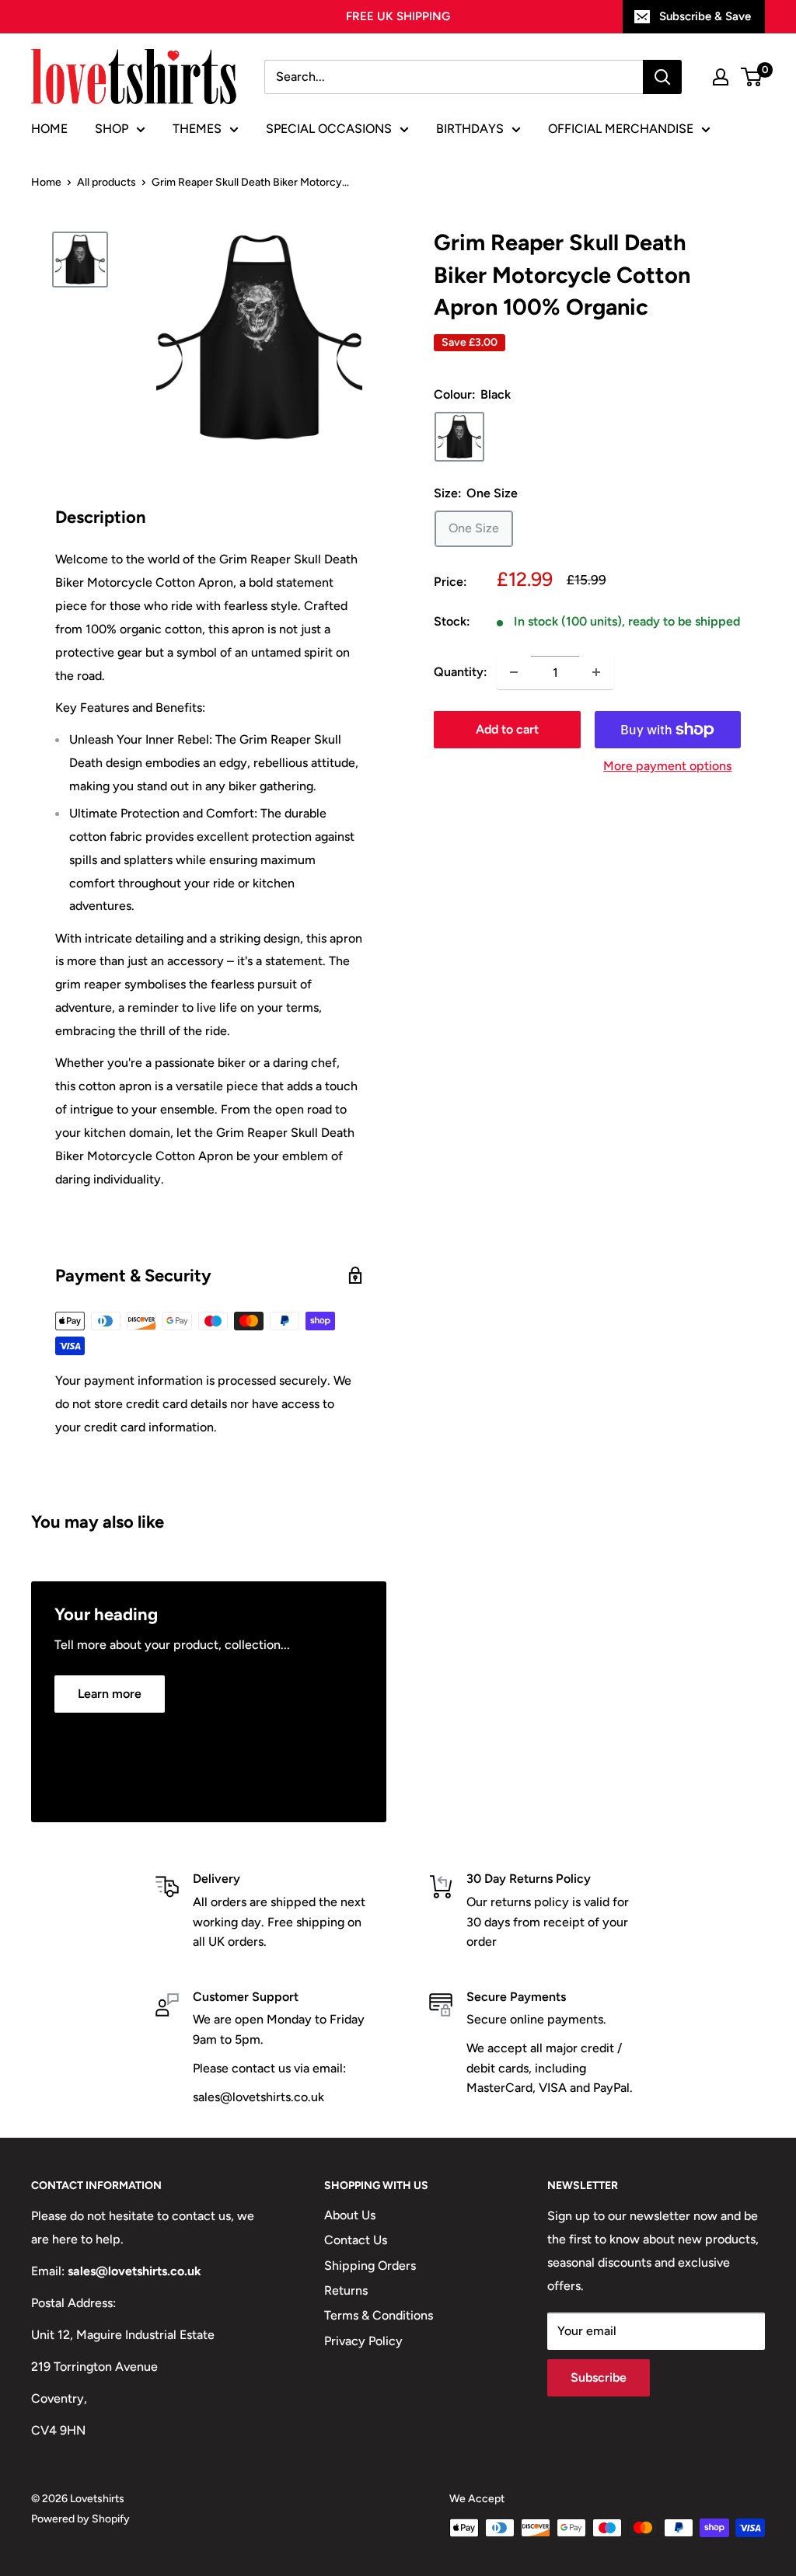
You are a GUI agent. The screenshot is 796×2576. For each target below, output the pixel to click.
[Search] (662, 77)
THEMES (197, 129)
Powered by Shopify (80, 2519)
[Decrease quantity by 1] (514, 672)
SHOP (112, 129)
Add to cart (507, 729)
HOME (49, 129)
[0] (752, 77)
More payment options (667, 766)
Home (46, 182)
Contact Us (356, 2240)
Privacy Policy (363, 2341)
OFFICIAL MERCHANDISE (621, 129)
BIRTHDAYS (470, 129)
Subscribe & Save (705, 16)
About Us (350, 2215)
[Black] (459, 437)
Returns (346, 2290)
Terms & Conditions (379, 2315)
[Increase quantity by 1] (596, 672)
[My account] (721, 77)
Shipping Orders (370, 2266)
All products (106, 182)
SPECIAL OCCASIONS (329, 129)
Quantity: (461, 672)
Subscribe (599, 2377)
